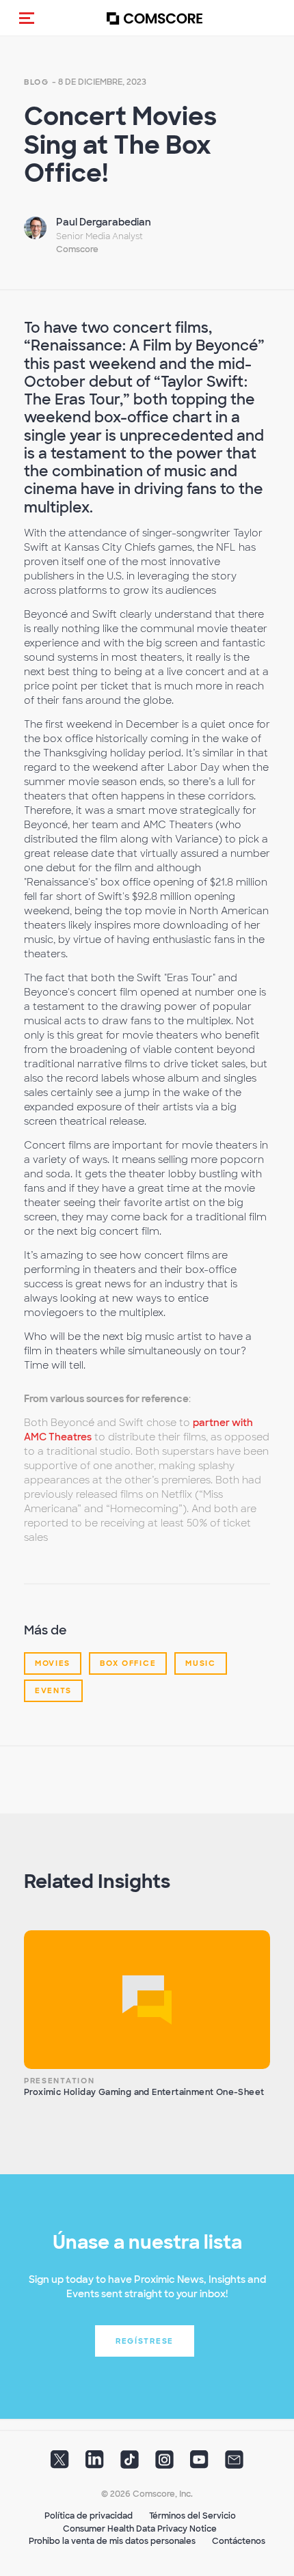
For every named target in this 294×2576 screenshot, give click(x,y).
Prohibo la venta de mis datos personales (112, 2541)
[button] (27, 18)
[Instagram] (164, 2464)
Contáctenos (239, 2541)
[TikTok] (130, 2464)
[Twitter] (60, 2464)
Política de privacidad (89, 2516)
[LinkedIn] (95, 2464)
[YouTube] (199, 2464)
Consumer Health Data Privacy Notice (140, 2529)
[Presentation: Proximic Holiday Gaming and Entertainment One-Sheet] (147, 2000)
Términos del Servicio (192, 2516)
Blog (37, 82)
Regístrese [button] (145, 2341)
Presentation (59, 2081)
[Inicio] (155, 18)
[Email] (234, 2464)
